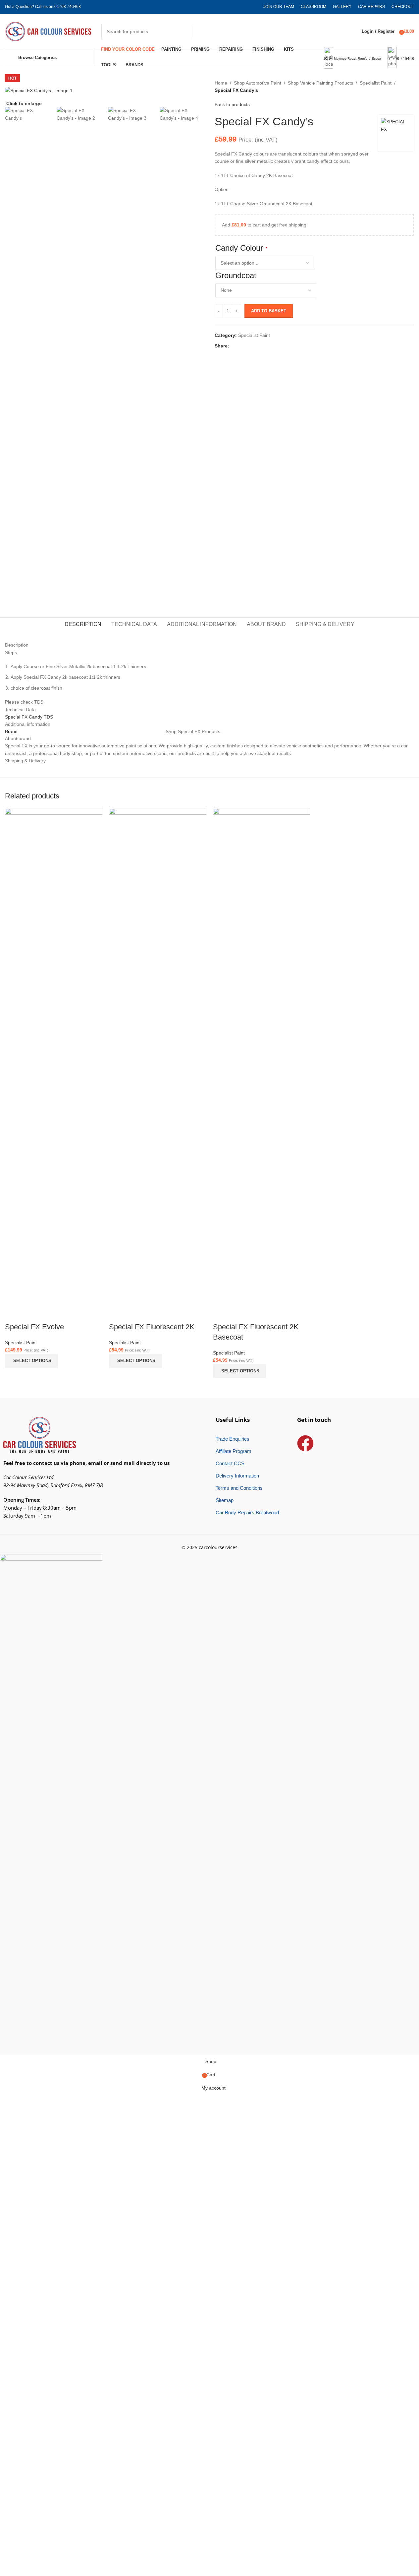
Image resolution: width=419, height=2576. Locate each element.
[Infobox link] (209, 33)
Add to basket (269, 311)
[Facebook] (305, 1443)
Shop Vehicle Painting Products (320, 83)
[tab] (83, 624)
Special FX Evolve (34, 1327)
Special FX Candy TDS (29, 717)
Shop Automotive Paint (258, 83)
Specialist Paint (376, 83)
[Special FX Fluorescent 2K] (158, 1056)
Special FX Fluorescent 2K (152, 1327)
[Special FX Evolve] (54, 1056)
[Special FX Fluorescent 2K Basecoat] (262, 1056)
